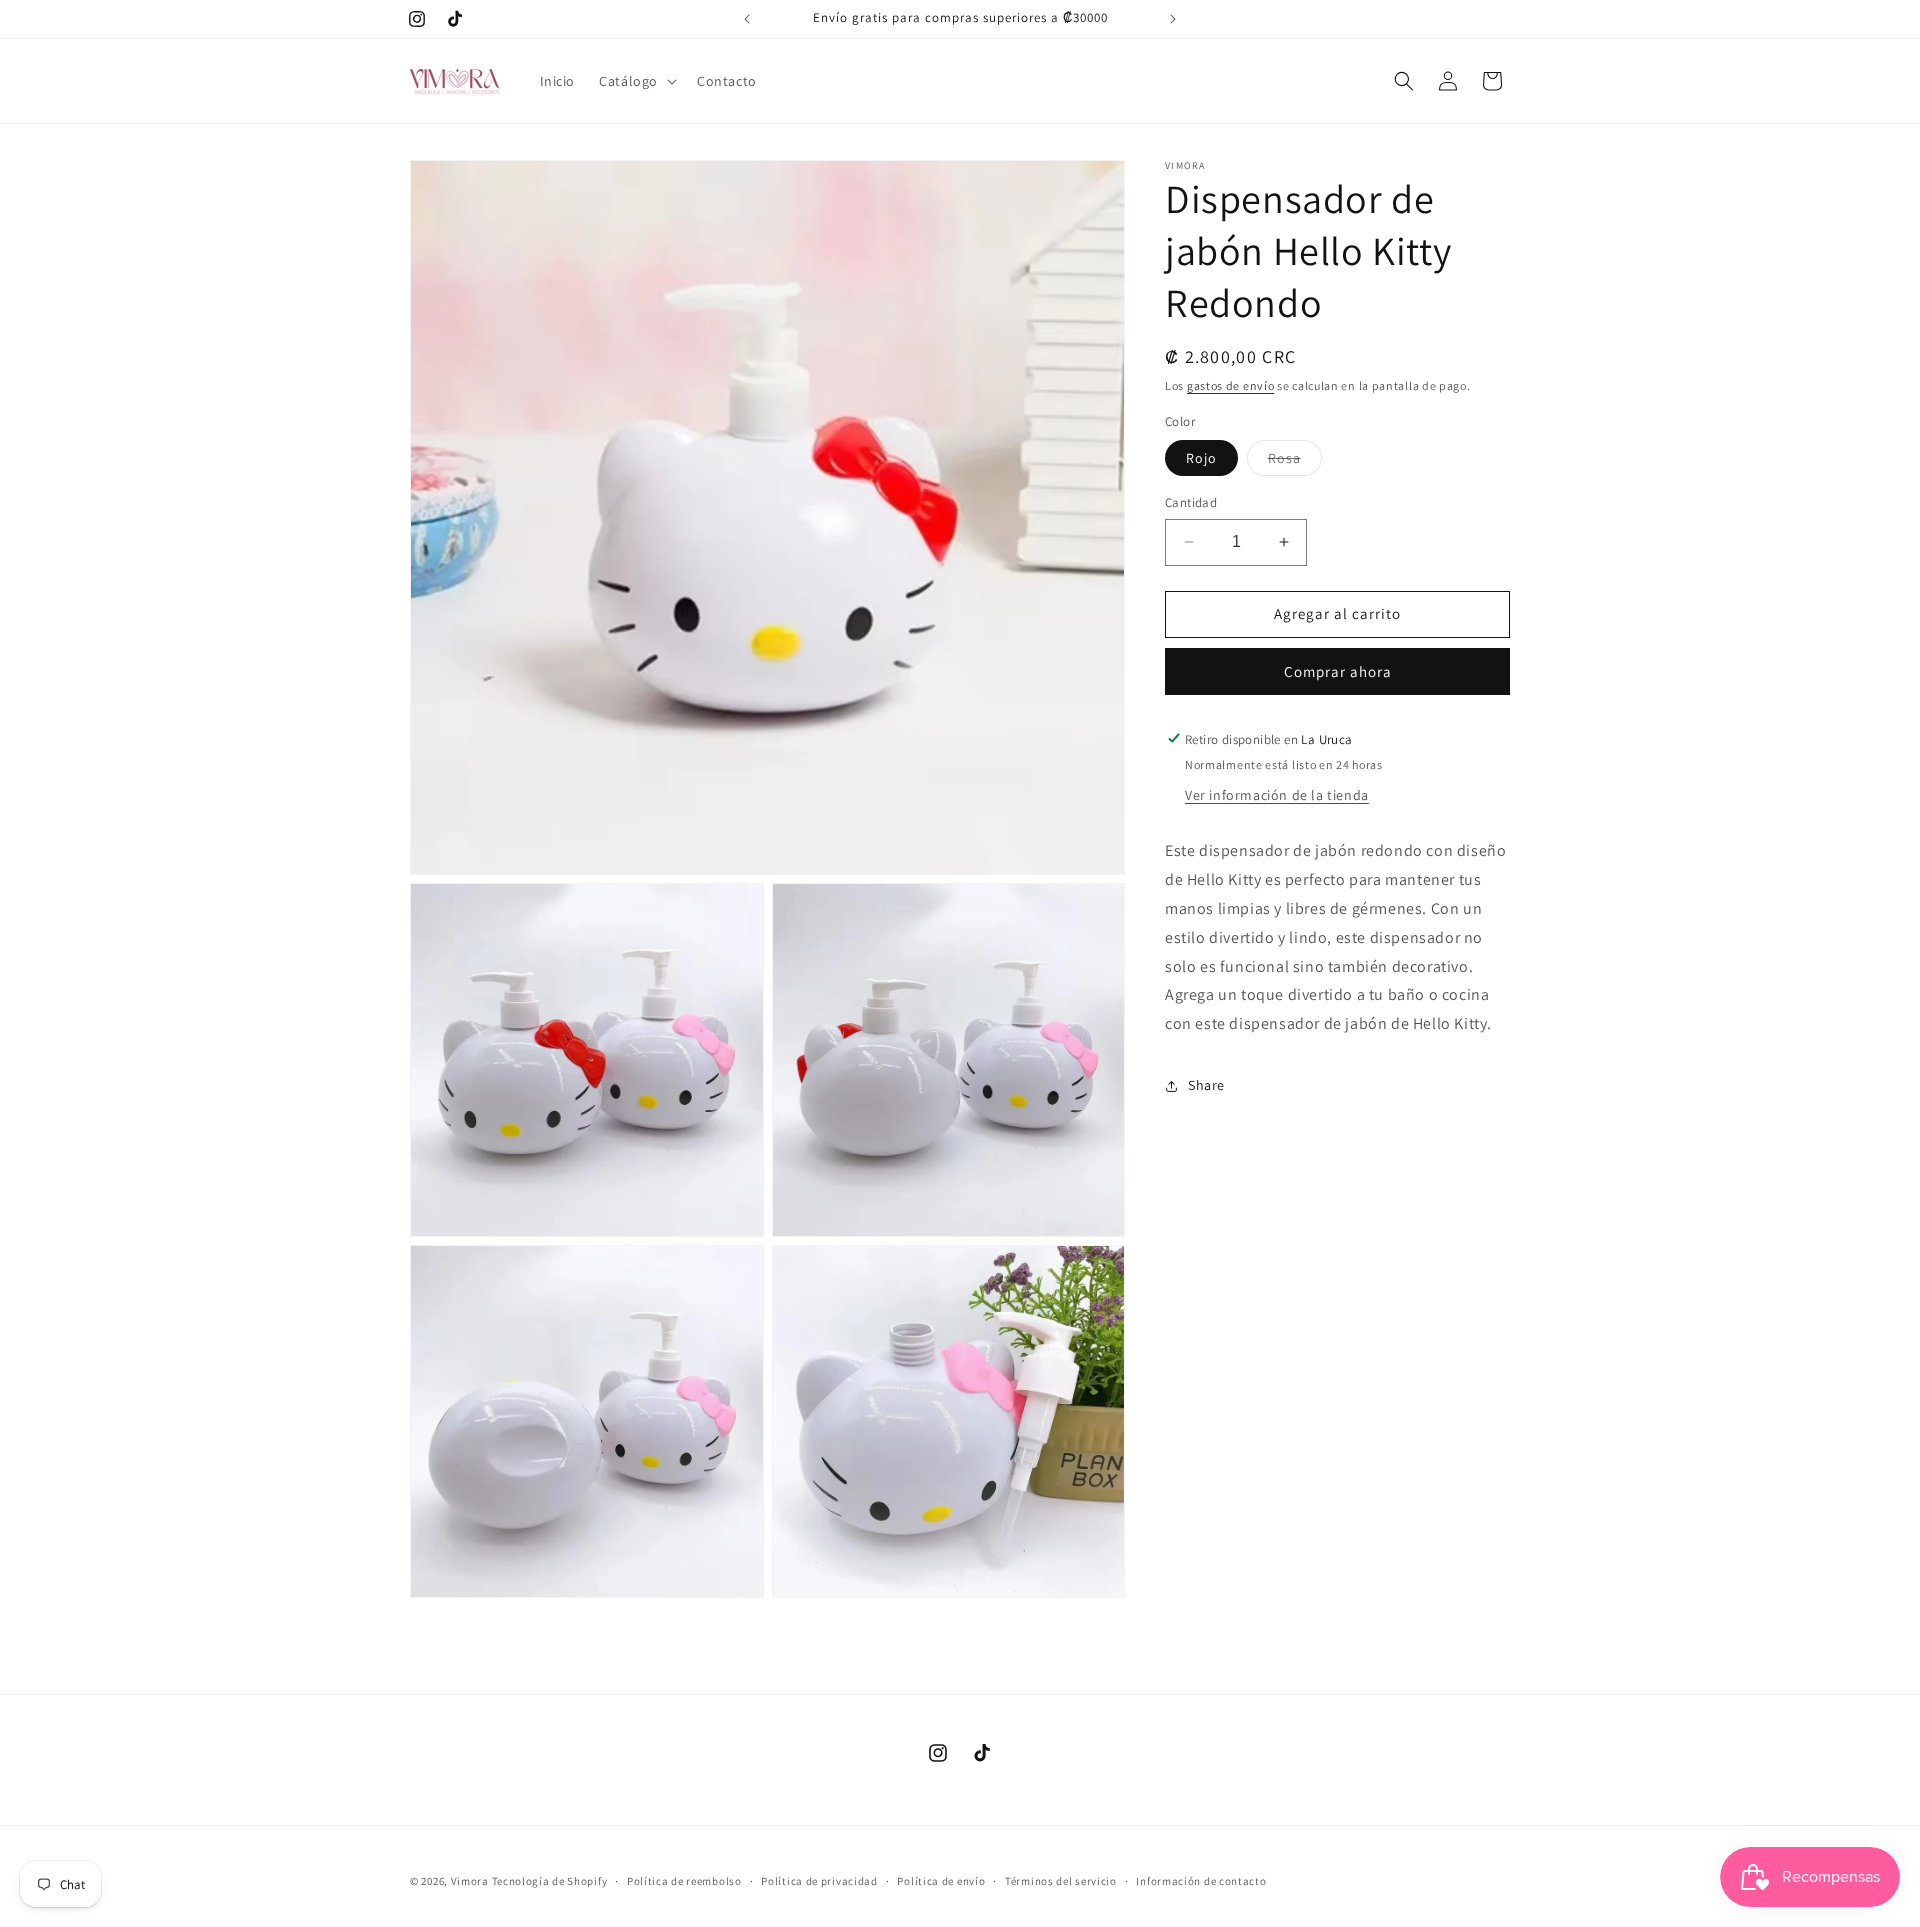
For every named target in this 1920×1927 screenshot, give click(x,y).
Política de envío (941, 1881)
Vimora (470, 1881)
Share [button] (1206, 1085)
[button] (636, 81)
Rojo (1201, 458)
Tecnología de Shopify (550, 1881)
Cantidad (1191, 502)
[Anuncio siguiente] (1173, 19)
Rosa (1295, 462)
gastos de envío (1231, 385)
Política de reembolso (684, 1881)
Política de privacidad (819, 1881)
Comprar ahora (1338, 670)
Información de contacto (1201, 1881)
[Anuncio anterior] (747, 19)
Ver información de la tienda (1277, 795)
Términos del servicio (1061, 1881)
